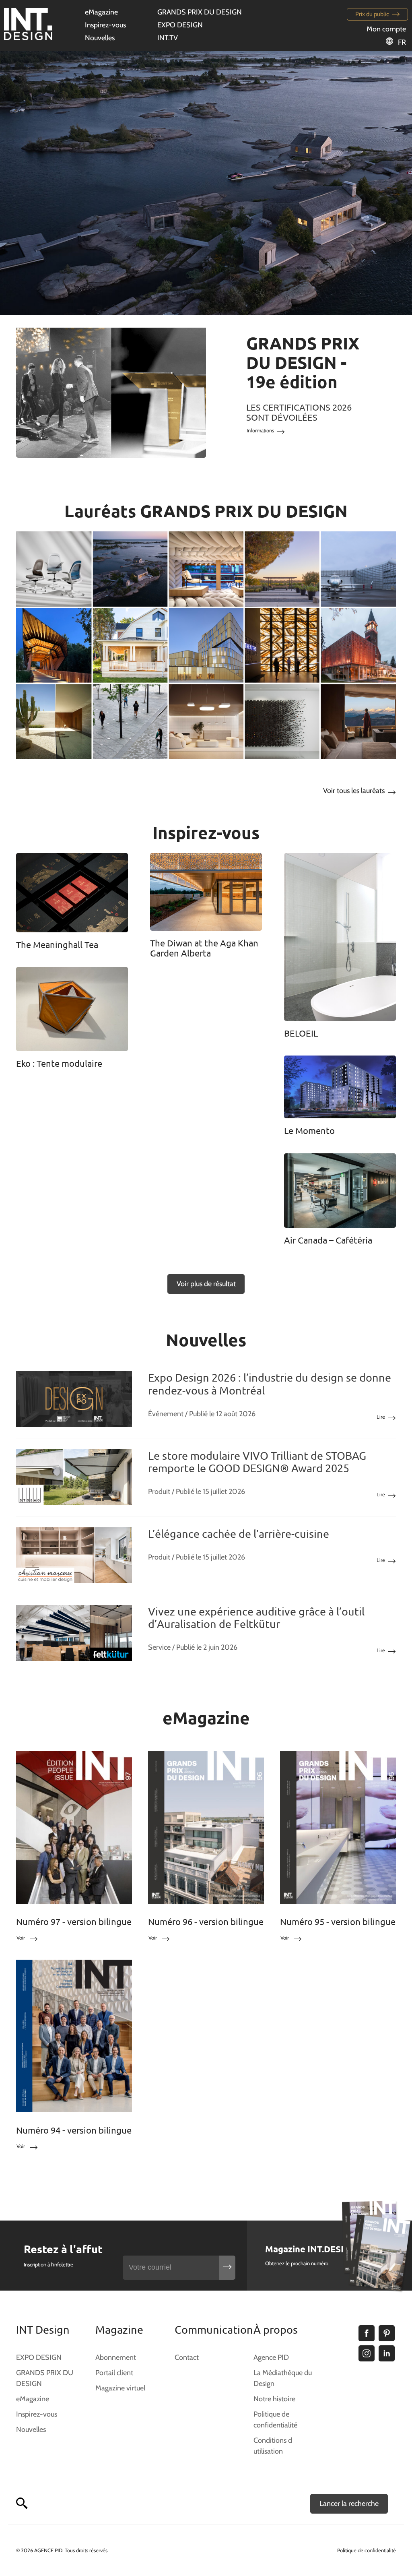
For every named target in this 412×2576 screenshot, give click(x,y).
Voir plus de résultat (206, 1284)
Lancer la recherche (349, 2504)
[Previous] (35, 183)
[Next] (377, 183)
